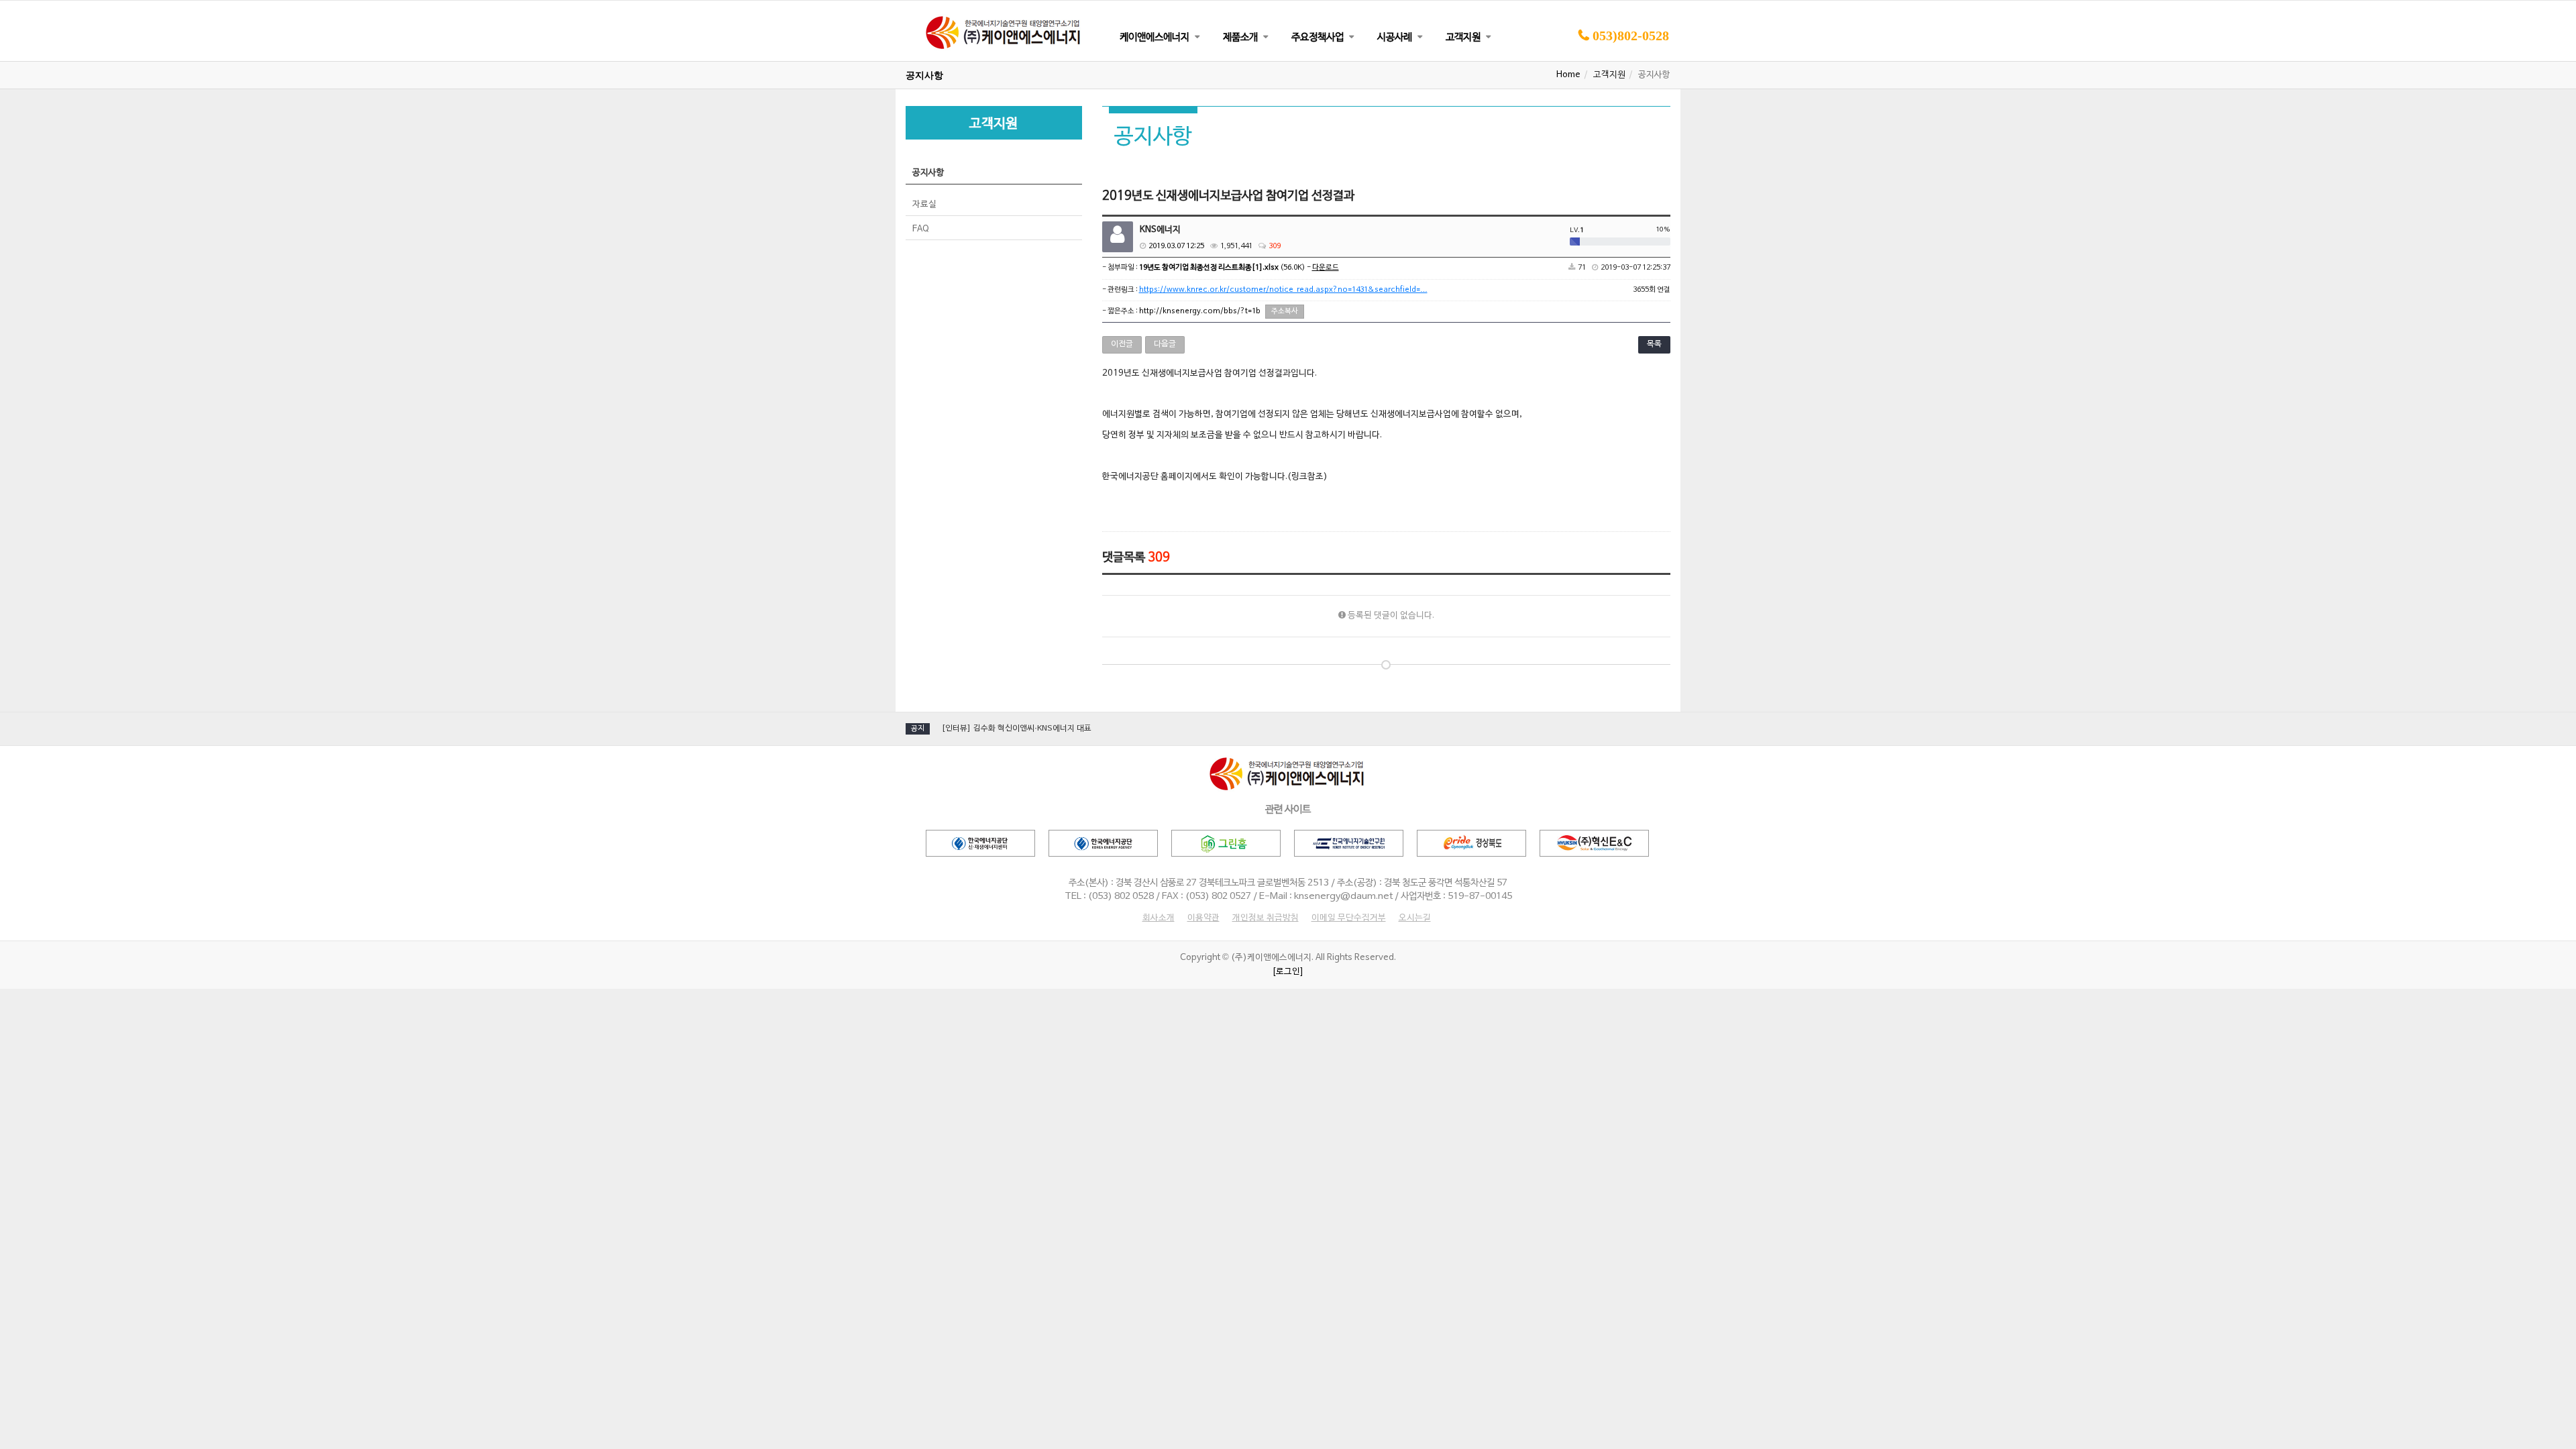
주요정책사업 (1318, 38)
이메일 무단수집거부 (1349, 918)
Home (1568, 75)
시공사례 (1395, 38)
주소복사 (1285, 311)
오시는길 (1415, 918)
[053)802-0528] (1623, 59)
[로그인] (1288, 972)
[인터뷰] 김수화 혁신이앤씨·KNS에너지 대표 (1016, 729)
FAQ (921, 229)
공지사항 (928, 173)
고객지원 (1463, 38)
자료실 (924, 205)
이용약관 (1203, 918)
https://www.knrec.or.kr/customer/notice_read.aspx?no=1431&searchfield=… (1283, 290)
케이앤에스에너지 (1155, 38)
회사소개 (1159, 918)
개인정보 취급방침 (1266, 918)
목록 (1654, 344)
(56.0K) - (1239, 268)
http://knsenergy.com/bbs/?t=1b (1200, 311)
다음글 (1165, 344)
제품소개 (1240, 38)
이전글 (1122, 344)
